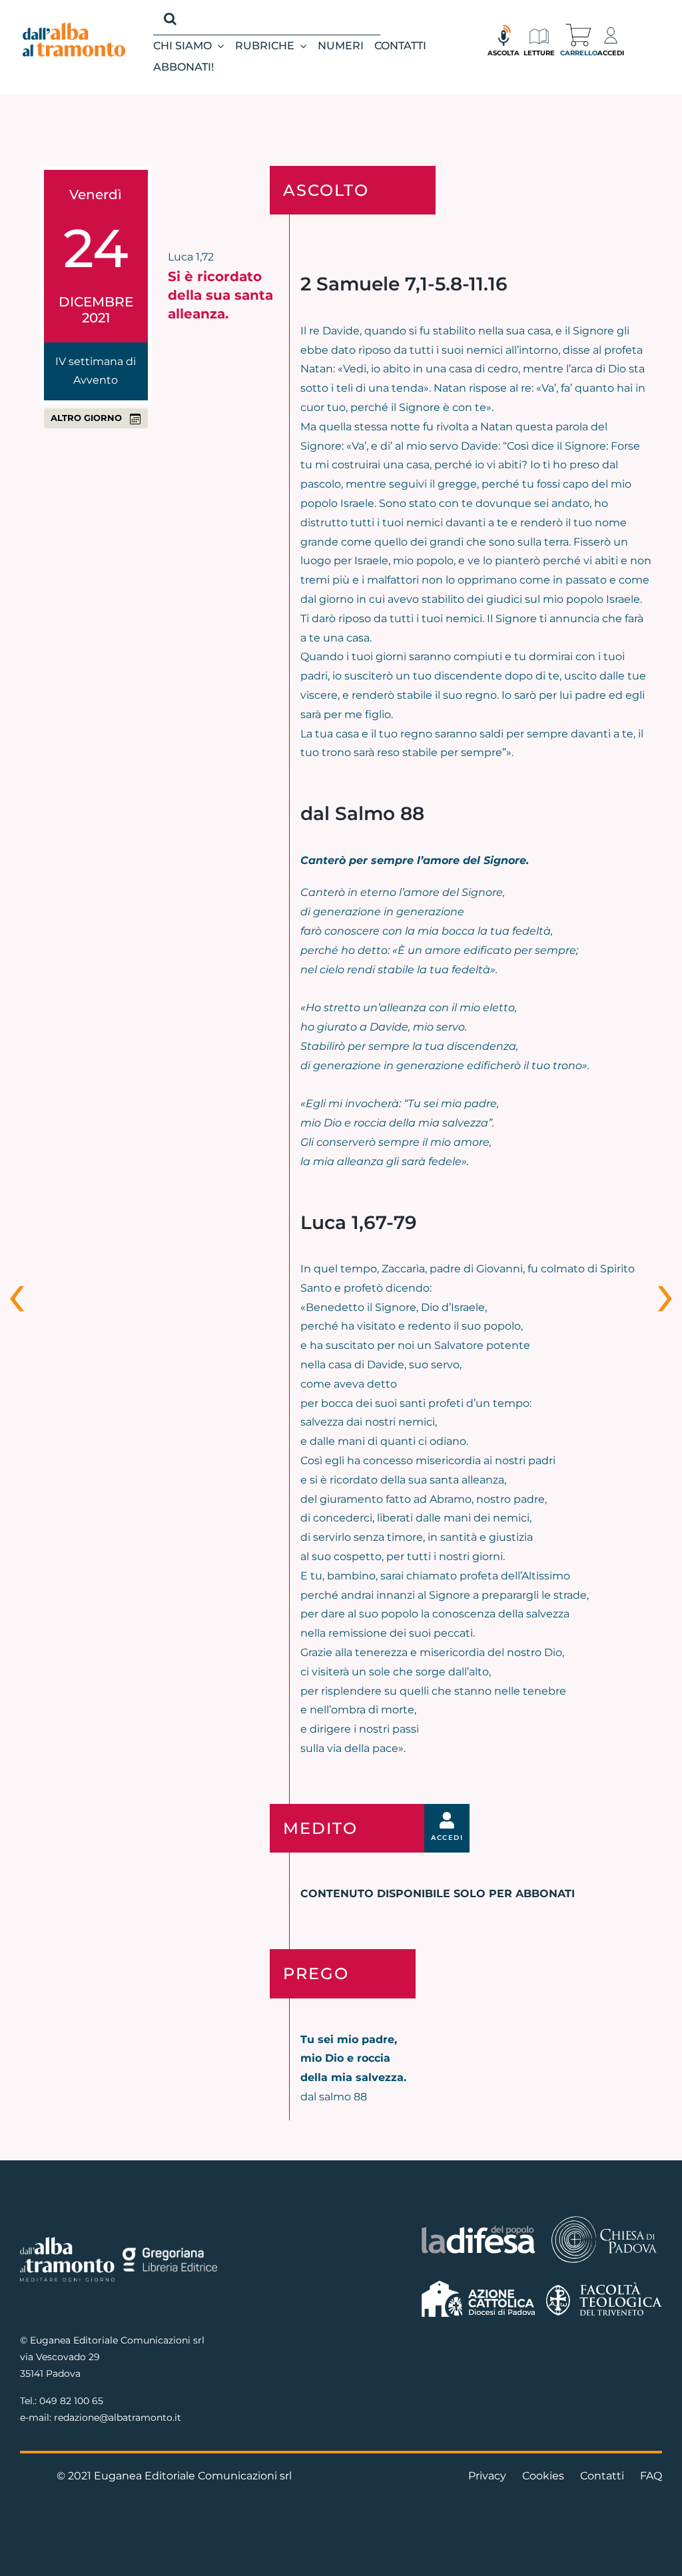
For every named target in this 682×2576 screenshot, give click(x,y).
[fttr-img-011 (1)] (604, 2287)
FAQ (651, 2476)
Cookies (543, 2476)
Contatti (602, 2476)
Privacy (487, 2476)
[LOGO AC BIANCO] (478, 2284)
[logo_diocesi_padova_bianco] (604, 2219)
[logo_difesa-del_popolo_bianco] (478, 2229)
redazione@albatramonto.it (118, 2417)
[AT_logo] (74, 28)
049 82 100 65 (71, 2401)
